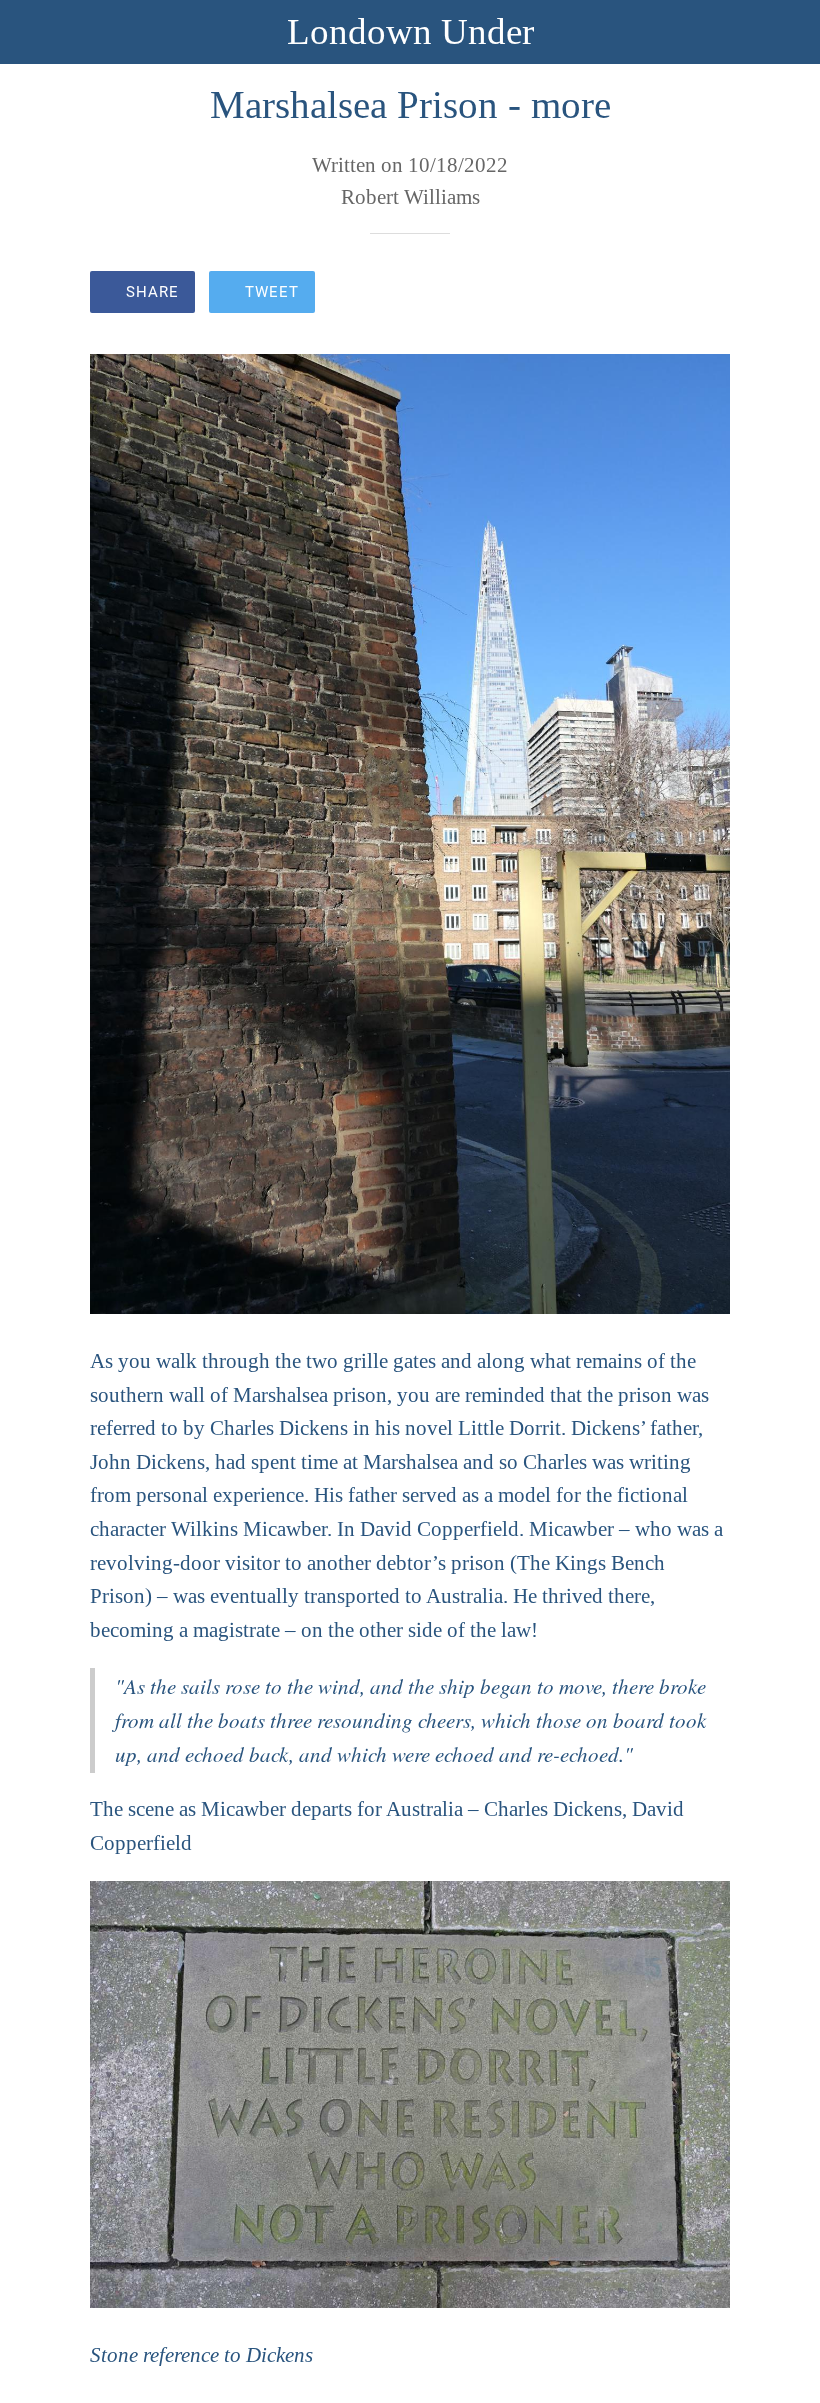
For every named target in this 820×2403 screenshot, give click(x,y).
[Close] (32, 32)
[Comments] (706, 294)
